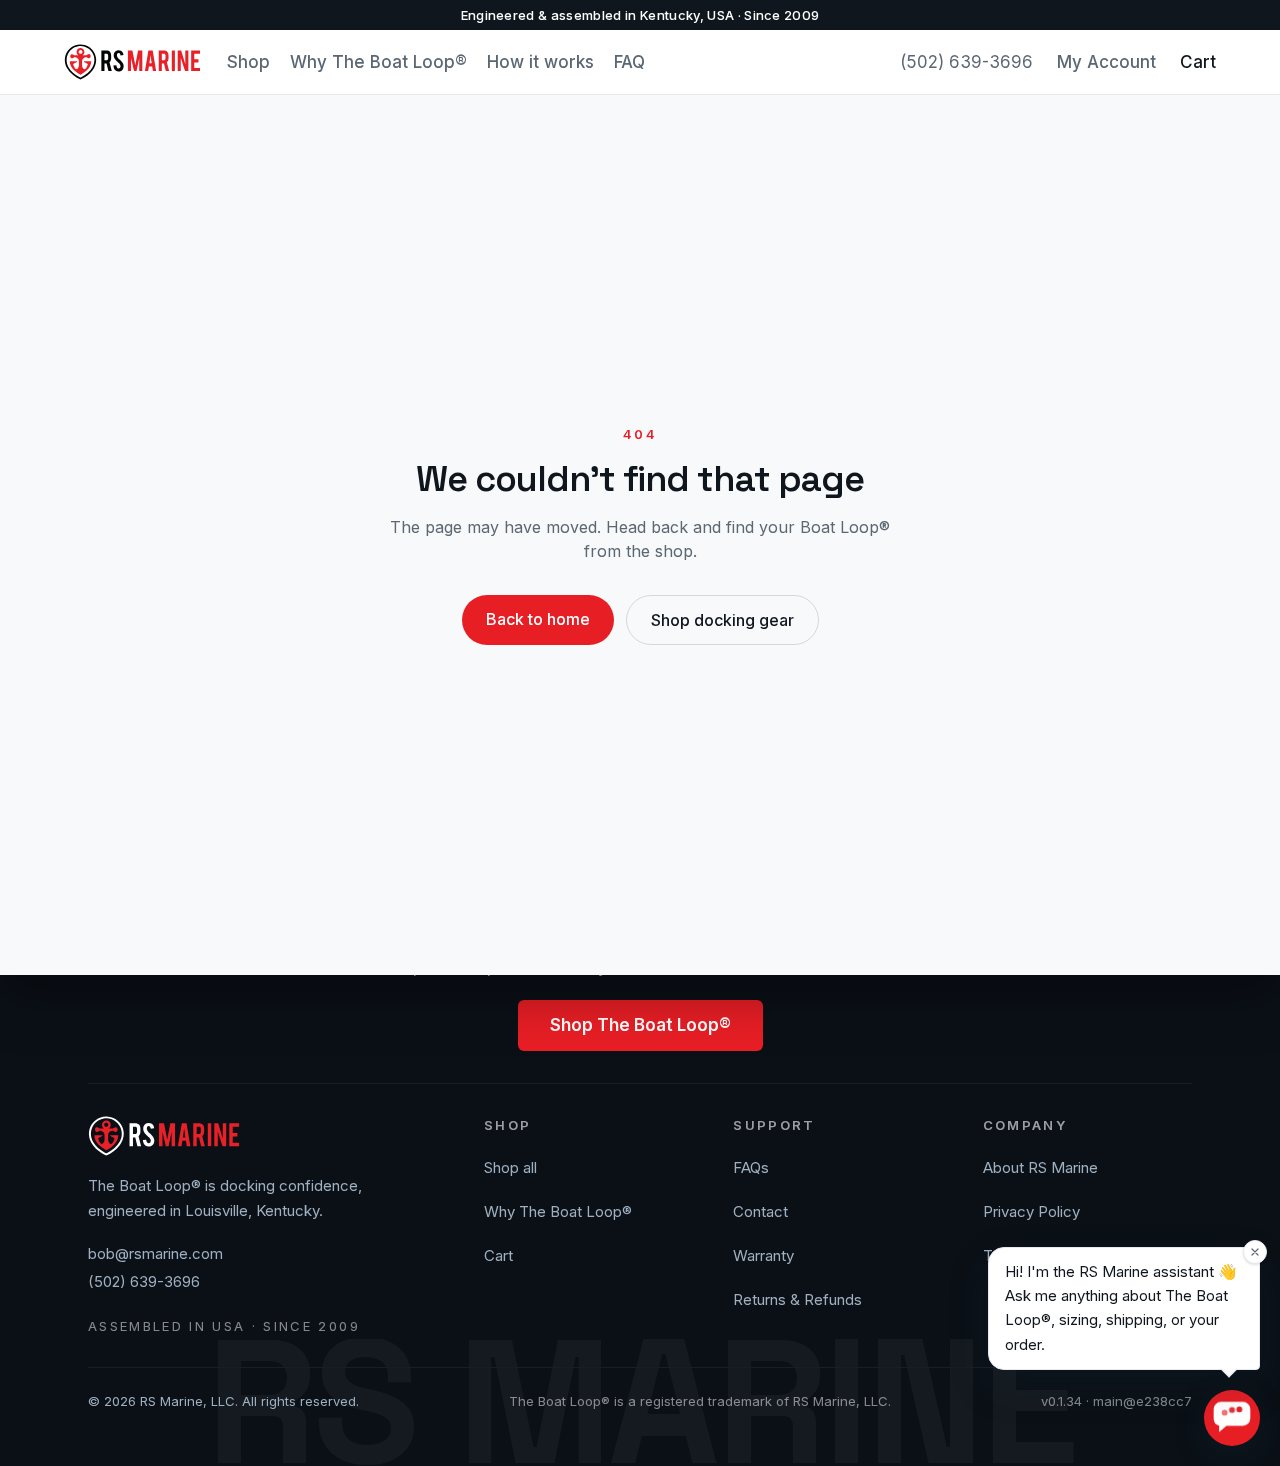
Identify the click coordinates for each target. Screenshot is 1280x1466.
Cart (1198, 62)
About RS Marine (1040, 1167)
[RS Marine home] (133, 62)
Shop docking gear (722, 620)
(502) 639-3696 (966, 62)
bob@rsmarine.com (155, 1253)
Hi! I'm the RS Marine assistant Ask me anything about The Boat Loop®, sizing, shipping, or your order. (1121, 1308)
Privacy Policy (1031, 1211)
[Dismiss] (1255, 1252)
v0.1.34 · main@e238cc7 (1116, 1401)
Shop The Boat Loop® (640, 1025)
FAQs (751, 1167)
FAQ (629, 62)
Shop (248, 62)
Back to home (538, 619)
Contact (760, 1211)
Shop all (510, 1167)
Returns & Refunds (797, 1299)
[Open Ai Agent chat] (1232, 1418)
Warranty (763, 1255)
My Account (1106, 62)
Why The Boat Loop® (378, 62)
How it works (540, 62)
